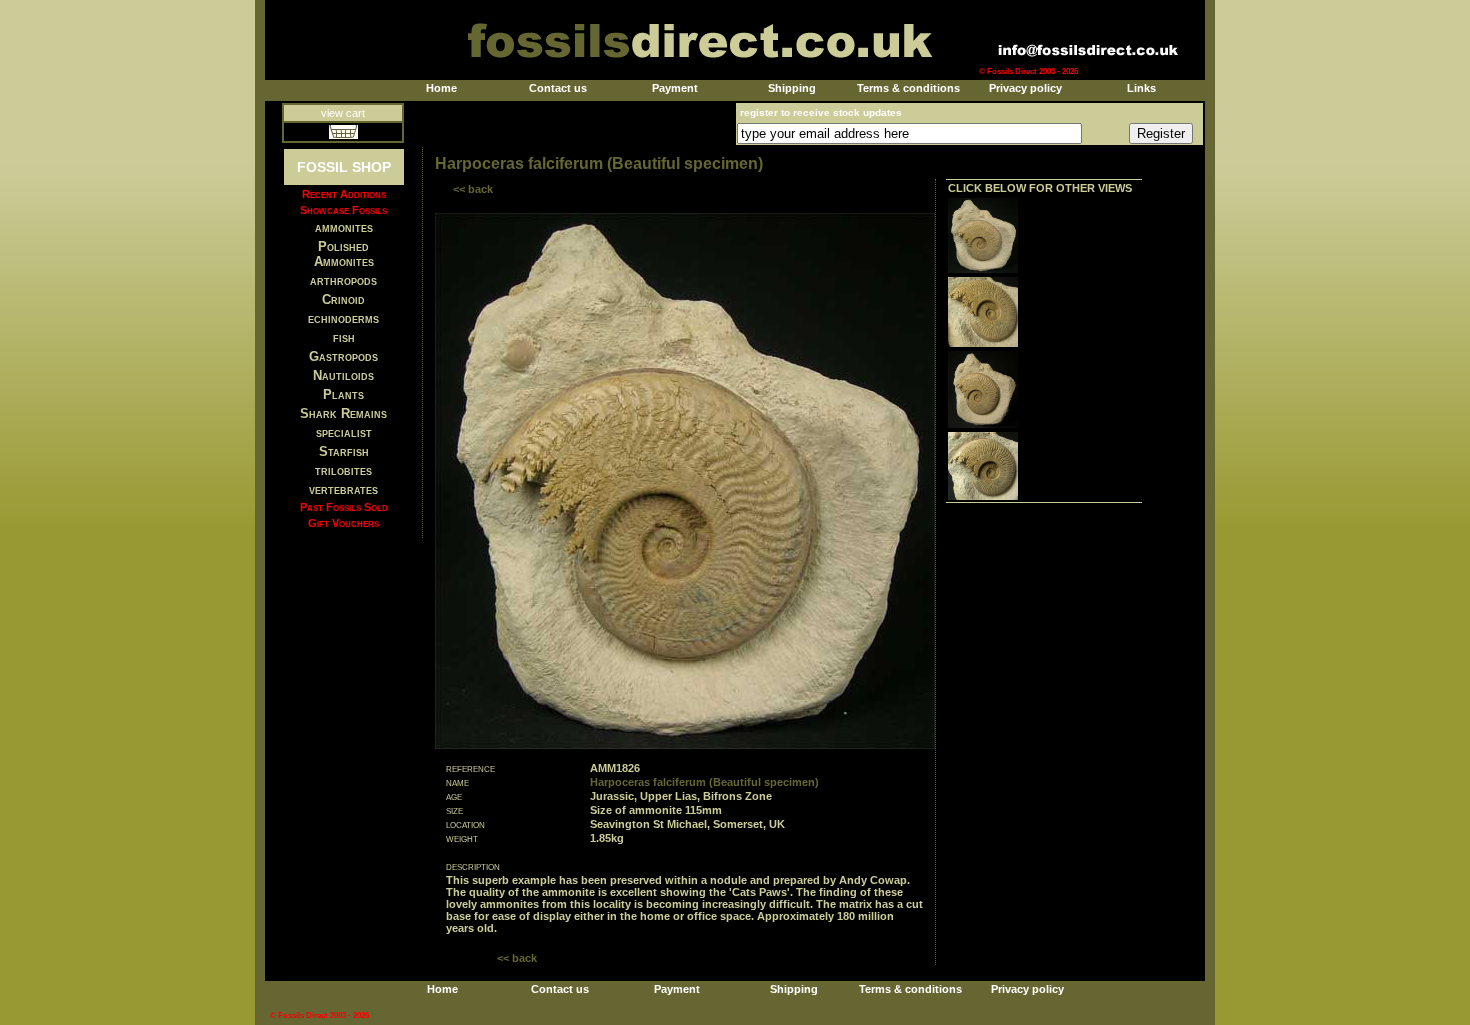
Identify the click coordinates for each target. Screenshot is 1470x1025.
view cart (343, 113)
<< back (473, 189)
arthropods (343, 280)
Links (1141, 88)
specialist (344, 432)
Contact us (558, 88)
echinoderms (343, 318)
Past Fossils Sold (344, 507)
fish (344, 337)
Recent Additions (344, 194)
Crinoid (343, 299)
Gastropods (343, 356)
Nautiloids (343, 375)
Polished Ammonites (344, 254)
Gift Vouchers (343, 523)
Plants (343, 394)
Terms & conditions (908, 88)
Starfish (344, 451)
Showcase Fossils (343, 210)
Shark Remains (343, 413)
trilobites (343, 470)
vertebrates (343, 489)
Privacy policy (1025, 88)
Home (441, 88)
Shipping (792, 88)
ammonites (344, 227)
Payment (675, 88)
